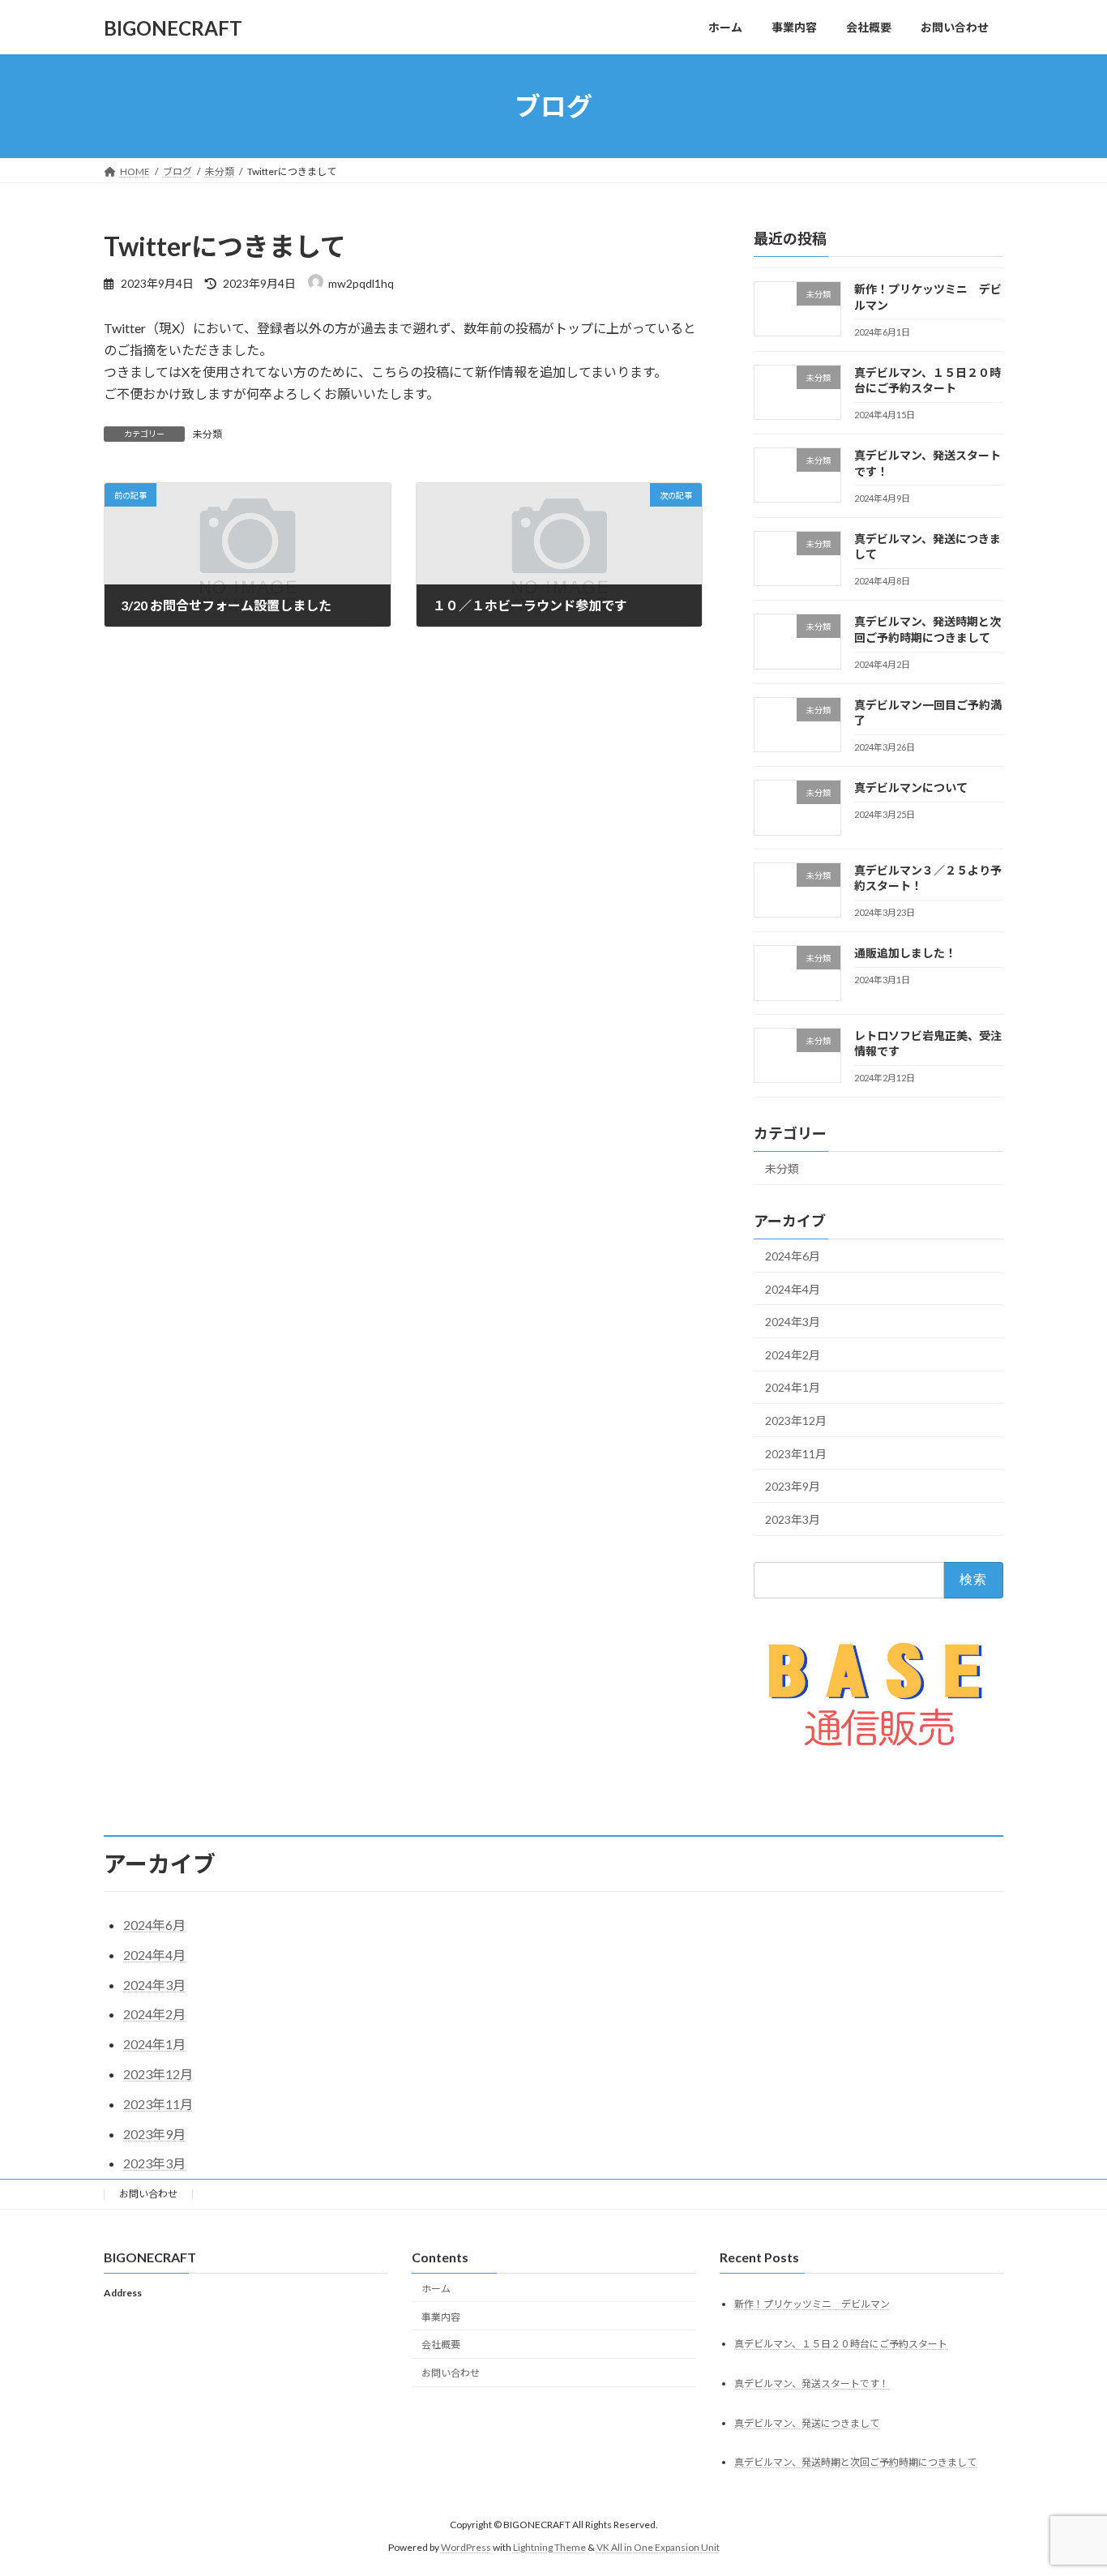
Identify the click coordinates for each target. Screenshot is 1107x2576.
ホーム (436, 2289)
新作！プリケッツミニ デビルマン (812, 2304)
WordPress (466, 2548)
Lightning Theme (549, 2548)
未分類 (207, 434)
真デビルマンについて (911, 788)
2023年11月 (796, 1454)
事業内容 (441, 2317)
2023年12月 (796, 1421)
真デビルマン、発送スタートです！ (812, 2383)
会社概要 (441, 2345)
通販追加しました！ (905, 954)
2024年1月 (793, 1388)
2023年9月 (793, 1486)
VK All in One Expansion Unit (658, 2548)
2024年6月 (793, 1256)
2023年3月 (793, 1519)
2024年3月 (793, 1322)
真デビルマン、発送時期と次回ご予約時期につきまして (855, 2463)
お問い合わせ (148, 2194)
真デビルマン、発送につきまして (807, 2423)
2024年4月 (793, 1289)
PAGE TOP (1066, 2484)
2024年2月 (793, 1355)
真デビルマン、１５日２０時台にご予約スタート (841, 2344)
